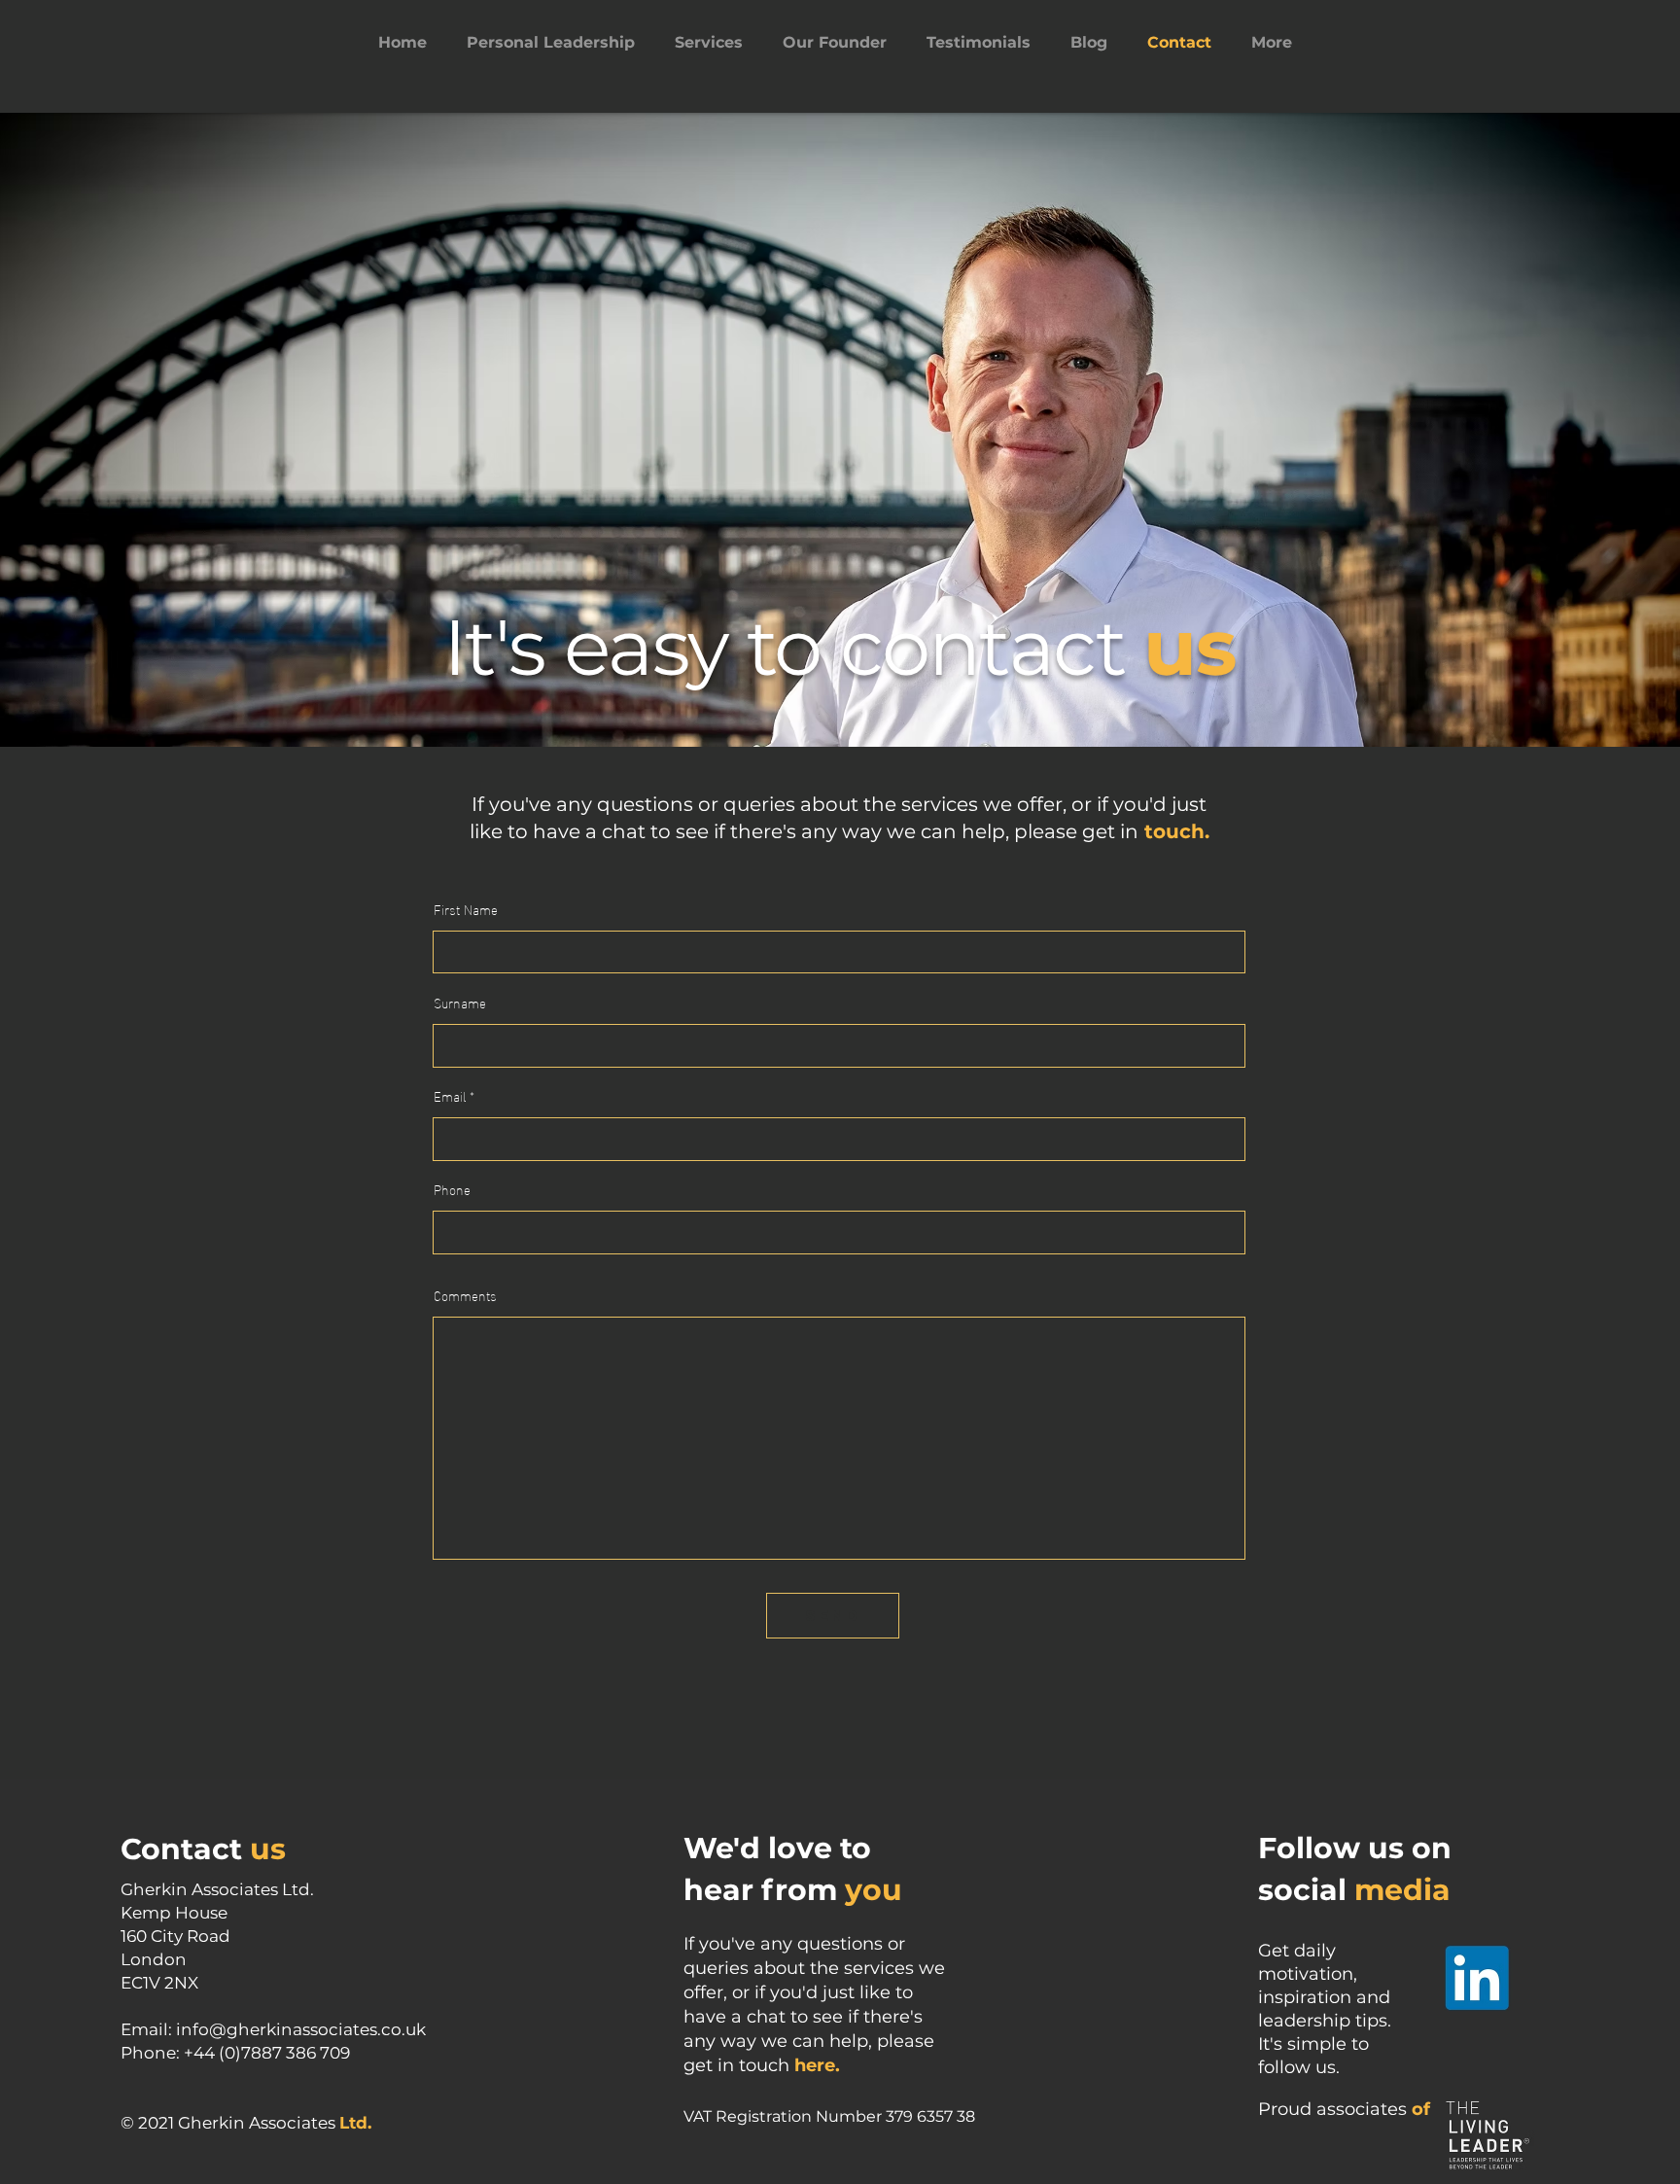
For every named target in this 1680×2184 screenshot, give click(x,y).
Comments (465, 1295)
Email (450, 1096)
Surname (460, 1003)
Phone (452, 1189)
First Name (466, 909)
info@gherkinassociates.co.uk (301, 2029)
